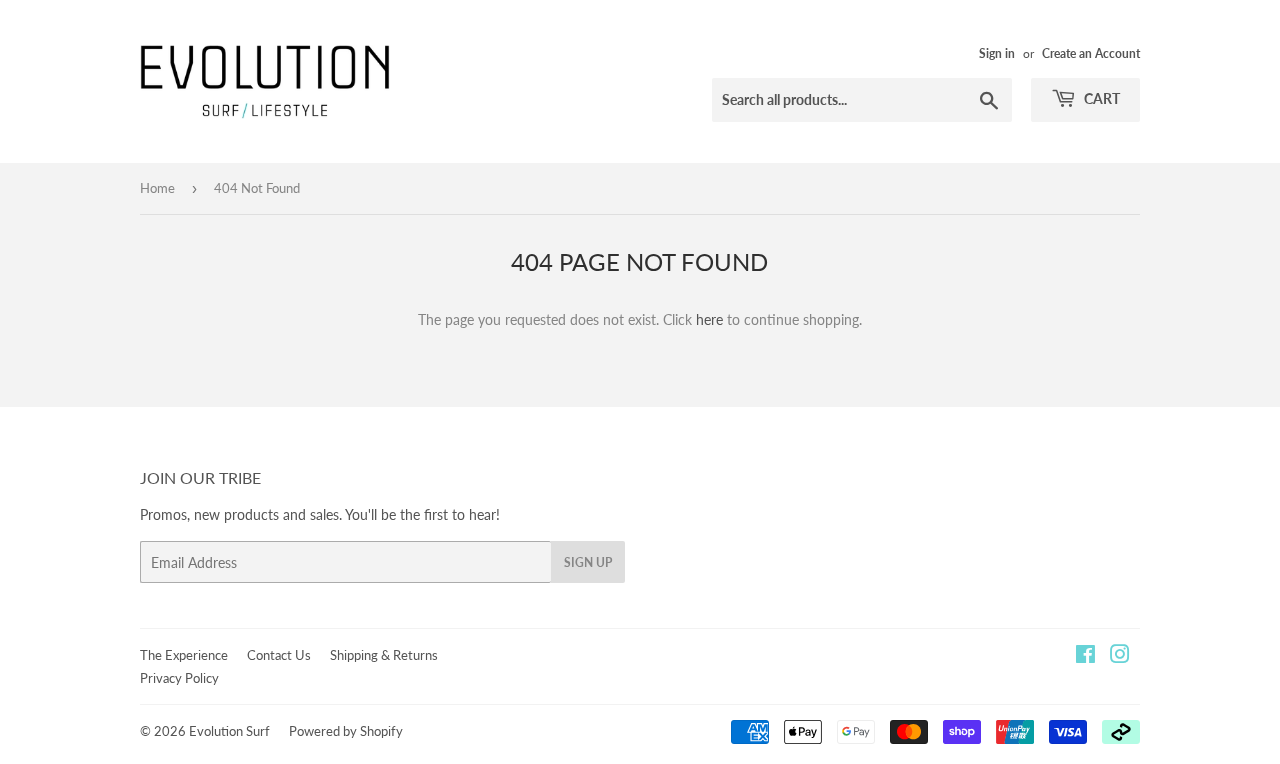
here (709, 319)
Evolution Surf (229, 731)
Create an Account (1091, 53)
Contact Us (279, 655)
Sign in (997, 53)
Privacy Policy (179, 678)
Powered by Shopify (346, 731)
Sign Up (588, 562)
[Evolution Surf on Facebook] (1085, 656)
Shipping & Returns (384, 655)
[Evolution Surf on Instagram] (1120, 656)
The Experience (184, 655)
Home (157, 188)
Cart (1100, 98)
